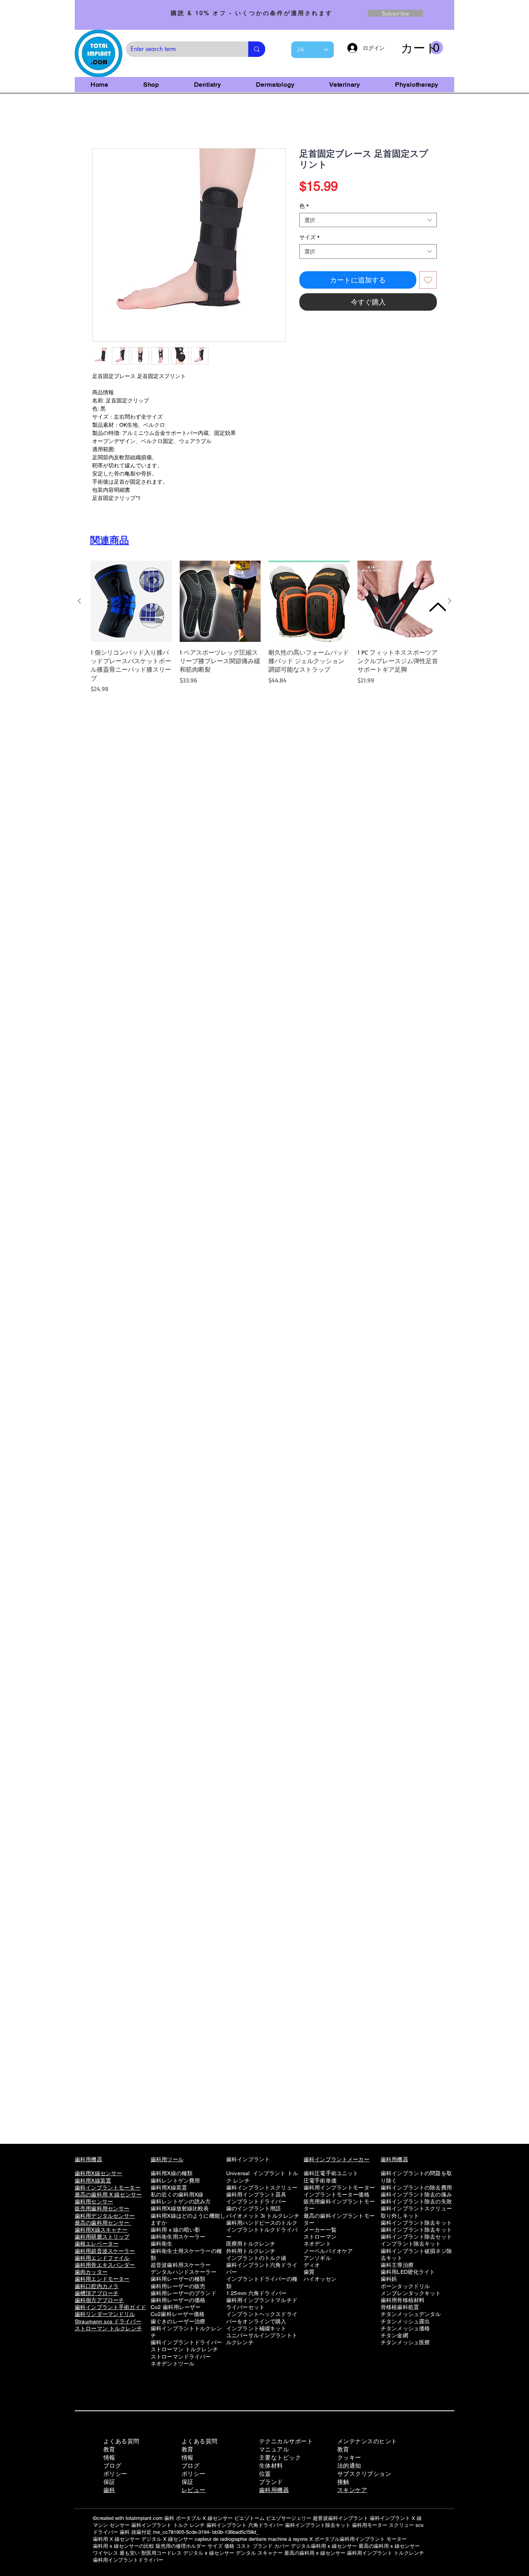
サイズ (309, 239)
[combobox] (368, 222)
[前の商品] (79, 602)
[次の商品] (450, 602)
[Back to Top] (437, 607)
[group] (264, 629)
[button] (422, 48)
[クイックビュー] (131, 603)
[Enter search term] (257, 49)
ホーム (101, 122)
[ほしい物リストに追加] (428, 281)
